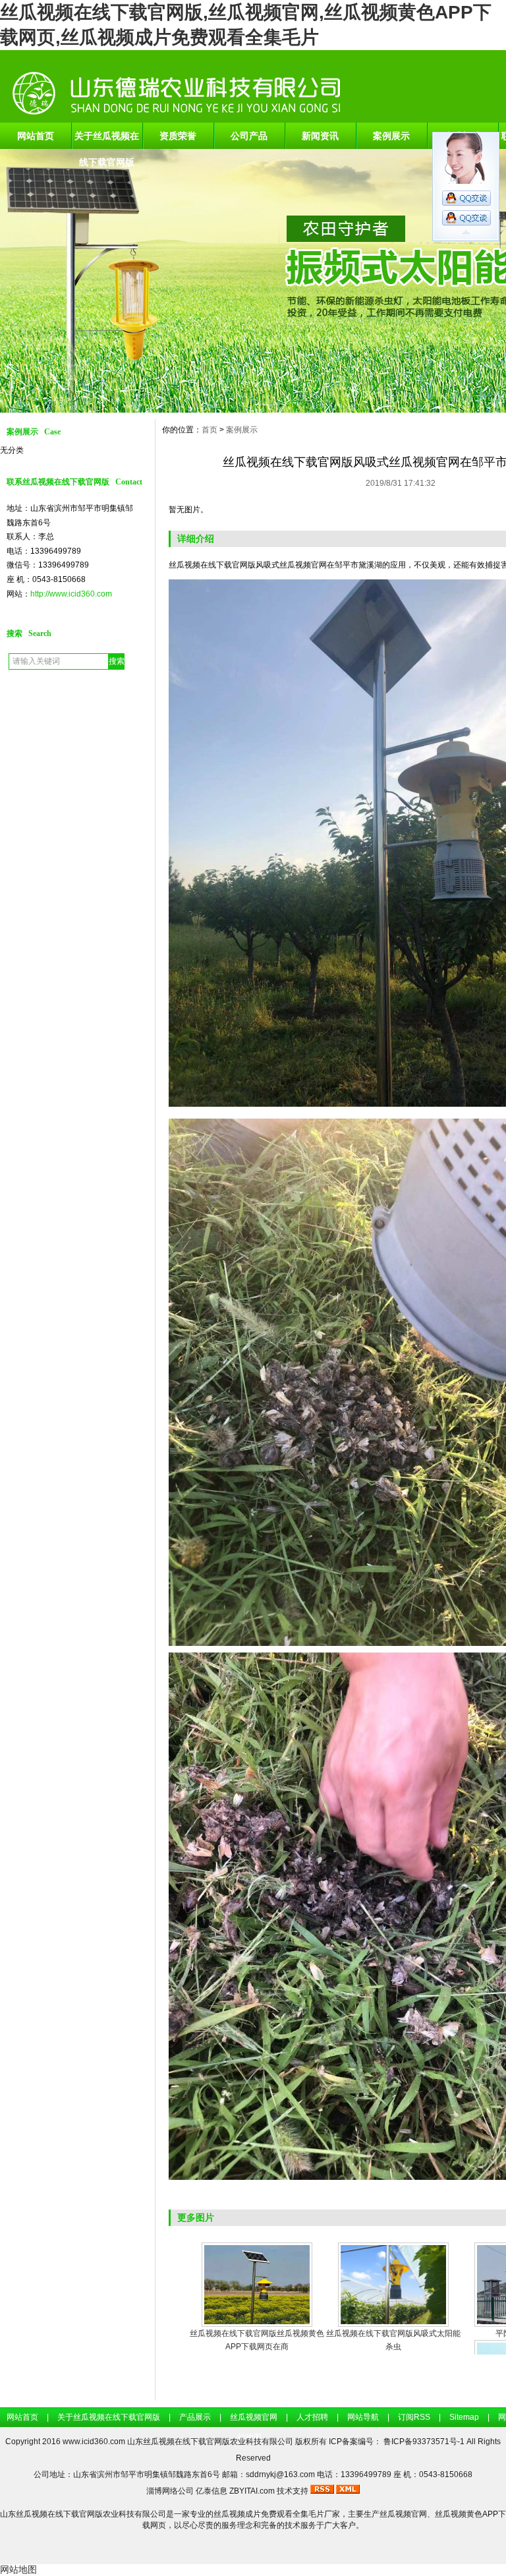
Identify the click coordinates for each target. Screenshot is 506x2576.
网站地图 (18, 2569)
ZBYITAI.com (252, 2491)
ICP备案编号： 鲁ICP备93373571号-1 (398, 2442)
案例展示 (391, 136)
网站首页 (36, 136)
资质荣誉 (178, 136)
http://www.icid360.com (71, 594)
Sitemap (464, 2417)
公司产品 (249, 136)
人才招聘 (312, 2417)
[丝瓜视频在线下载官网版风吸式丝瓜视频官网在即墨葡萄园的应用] (393, 2285)
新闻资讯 (320, 136)
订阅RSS (414, 2417)
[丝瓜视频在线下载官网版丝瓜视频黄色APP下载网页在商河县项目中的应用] (257, 2285)
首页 (210, 430)
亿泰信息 (211, 2491)
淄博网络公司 (170, 2491)
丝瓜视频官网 (254, 2417)
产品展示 (195, 2417)
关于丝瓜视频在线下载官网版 (107, 140)
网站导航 (363, 2417)
